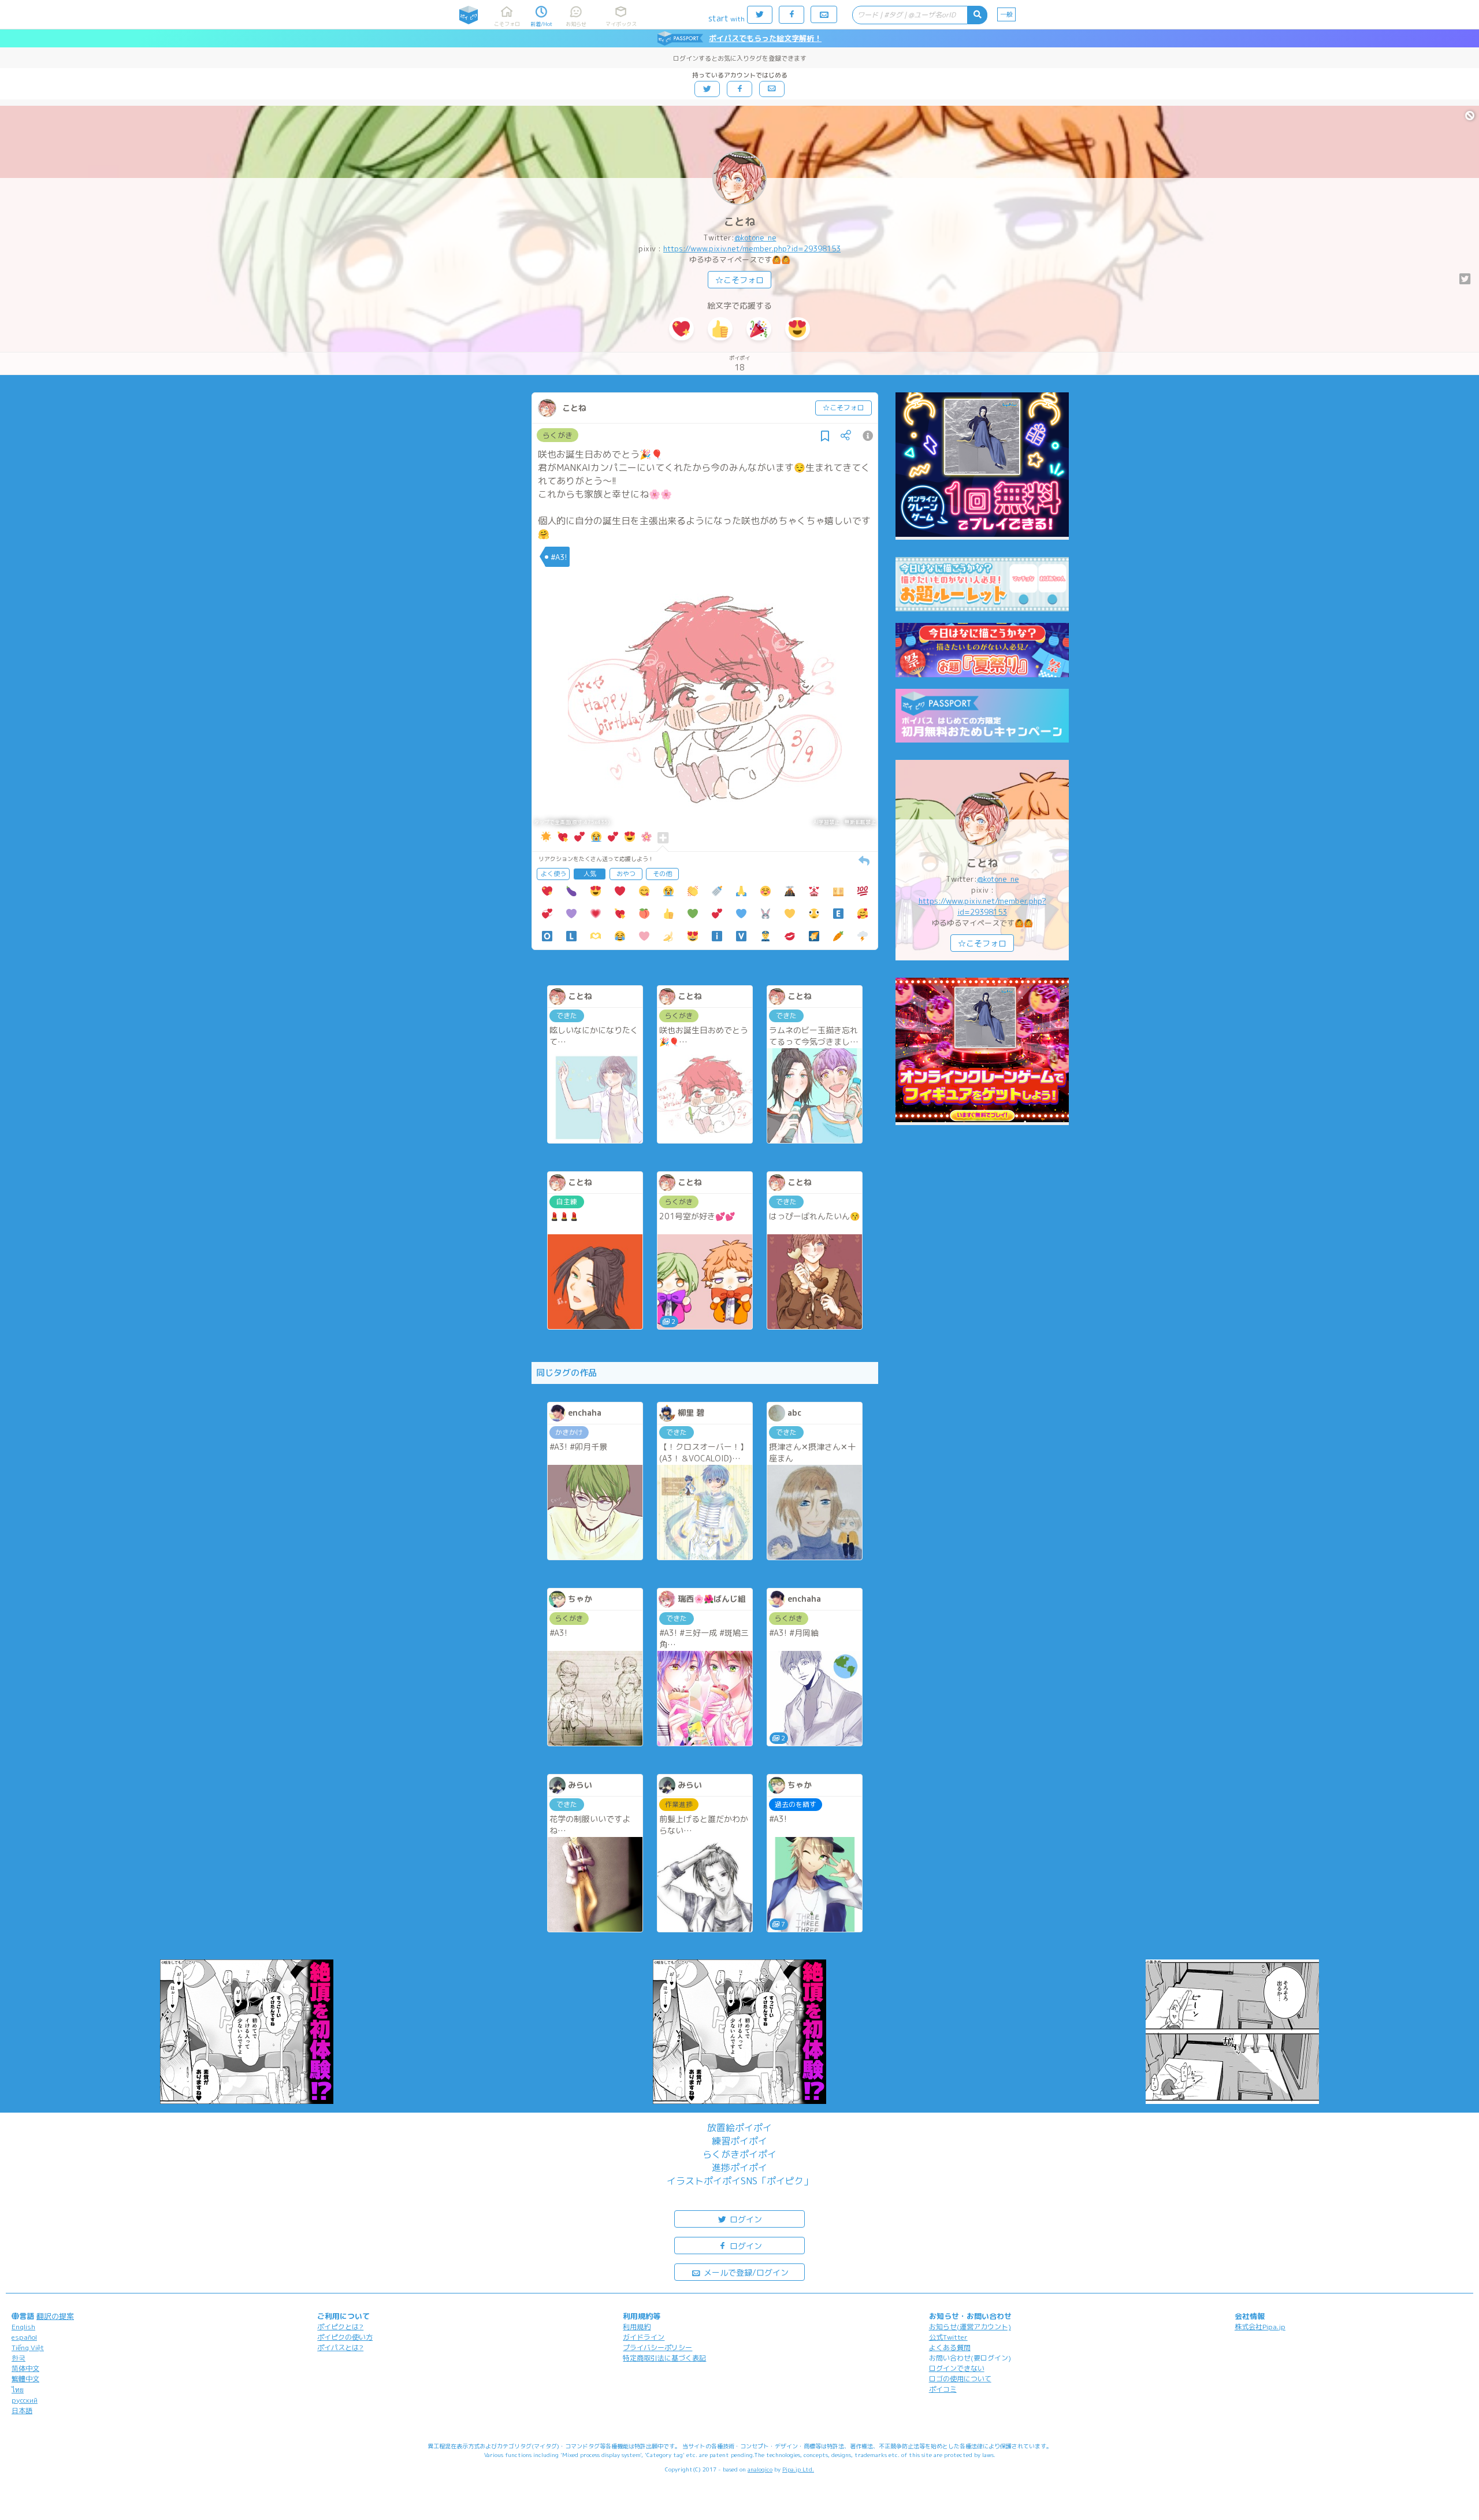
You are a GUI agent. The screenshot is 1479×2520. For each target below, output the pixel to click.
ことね (739, 222)
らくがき (558, 435)
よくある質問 (950, 2348)
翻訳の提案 (55, 2316)
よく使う (553, 874)
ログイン (745, 2219)
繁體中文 (25, 2379)
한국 (18, 2358)
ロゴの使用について (960, 2379)
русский (25, 2400)
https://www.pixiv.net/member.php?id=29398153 (752, 248)
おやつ (626, 874)
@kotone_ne (755, 237)
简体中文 (25, 2368)
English (23, 2327)
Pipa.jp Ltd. (798, 2469)
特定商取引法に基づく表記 (664, 2358)
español (24, 2337)
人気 (590, 874)
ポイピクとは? (340, 2327)
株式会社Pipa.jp (1260, 2327)
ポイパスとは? (340, 2348)
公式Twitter (948, 2337)
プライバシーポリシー (657, 2348)
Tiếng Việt (28, 2348)
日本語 (22, 2410)
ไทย (18, 2390)
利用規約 (637, 2327)
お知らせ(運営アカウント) (970, 2327)
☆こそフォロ (739, 280)
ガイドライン (644, 2337)
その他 (662, 874)
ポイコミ (943, 2389)
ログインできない (957, 2368)
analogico (760, 2469)
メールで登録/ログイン (745, 2272)
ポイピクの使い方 (345, 2337)
